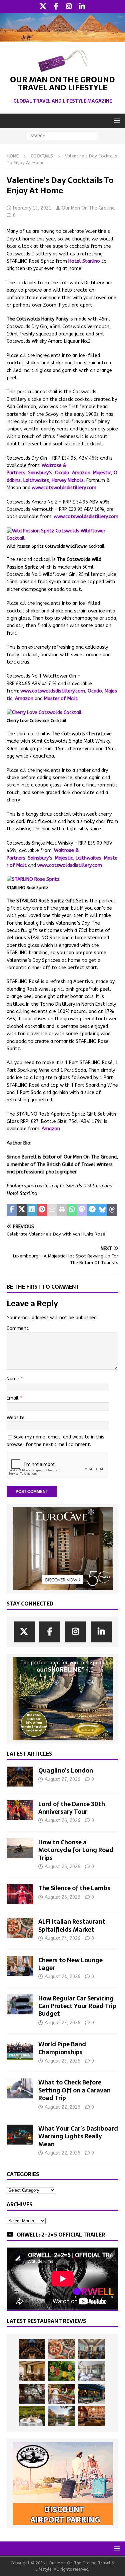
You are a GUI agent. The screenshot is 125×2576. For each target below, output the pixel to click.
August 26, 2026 (62, 1821)
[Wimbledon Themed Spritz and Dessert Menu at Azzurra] (62, 2371)
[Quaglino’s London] (20, 1777)
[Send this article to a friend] (52, 1210)
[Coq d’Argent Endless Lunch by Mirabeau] (32, 2416)
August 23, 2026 (62, 2023)
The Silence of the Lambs (74, 1888)
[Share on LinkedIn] (32, 1210)
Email (13, 1398)
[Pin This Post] (42, 1210)
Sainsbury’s (40, 473)
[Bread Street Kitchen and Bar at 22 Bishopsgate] (32, 2394)
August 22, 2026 (62, 2107)
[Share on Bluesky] (102, 1210)
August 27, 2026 (62, 1779)
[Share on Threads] (112, 1210)
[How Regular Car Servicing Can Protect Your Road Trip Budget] (20, 2004)
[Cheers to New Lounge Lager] (20, 1966)
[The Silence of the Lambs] (20, 1894)
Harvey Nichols (68, 480)
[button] (116, 120)
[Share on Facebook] (12, 1210)
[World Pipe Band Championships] (20, 2050)
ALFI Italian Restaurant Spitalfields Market (72, 1925)
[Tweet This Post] (22, 1210)
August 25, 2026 (62, 1867)
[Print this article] (62, 1210)
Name (14, 1379)
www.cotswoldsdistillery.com (64, 488)
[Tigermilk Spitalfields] (62, 2394)
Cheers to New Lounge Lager (70, 1964)
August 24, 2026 (62, 1938)
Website (16, 1418)
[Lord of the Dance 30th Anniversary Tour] (20, 1810)
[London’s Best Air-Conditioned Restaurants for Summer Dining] (91, 2371)
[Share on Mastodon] (82, 1210)
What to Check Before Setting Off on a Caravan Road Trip (74, 2090)
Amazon (81, 473)
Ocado (62, 473)
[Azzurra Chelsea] (91, 2394)
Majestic (102, 473)
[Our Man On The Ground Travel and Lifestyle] (62, 38)
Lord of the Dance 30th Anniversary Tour (72, 1808)
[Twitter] (43, 7)
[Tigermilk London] (91, 2416)
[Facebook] (56, 7)
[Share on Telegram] (92, 1210)
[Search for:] (62, 136)
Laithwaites (36, 480)
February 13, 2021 (32, 208)
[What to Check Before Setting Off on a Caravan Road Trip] (20, 2088)
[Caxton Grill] (91, 2349)
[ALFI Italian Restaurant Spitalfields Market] (20, 1928)
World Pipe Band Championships (62, 2048)
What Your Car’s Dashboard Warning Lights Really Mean (78, 2136)
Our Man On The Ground (88, 208)
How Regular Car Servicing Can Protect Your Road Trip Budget (77, 2006)
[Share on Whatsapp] (72, 1210)
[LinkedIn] (82, 7)
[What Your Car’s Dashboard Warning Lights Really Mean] (20, 2135)
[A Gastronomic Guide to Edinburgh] (62, 2416)
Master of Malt (61, 699)
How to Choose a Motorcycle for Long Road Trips (76, 1850)
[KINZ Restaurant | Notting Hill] (32, 2371)
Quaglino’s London (66, 1770)
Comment (18, 1328)
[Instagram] (69, 7)
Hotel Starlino (84, 261)
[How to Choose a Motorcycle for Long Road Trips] (20, 1848)
